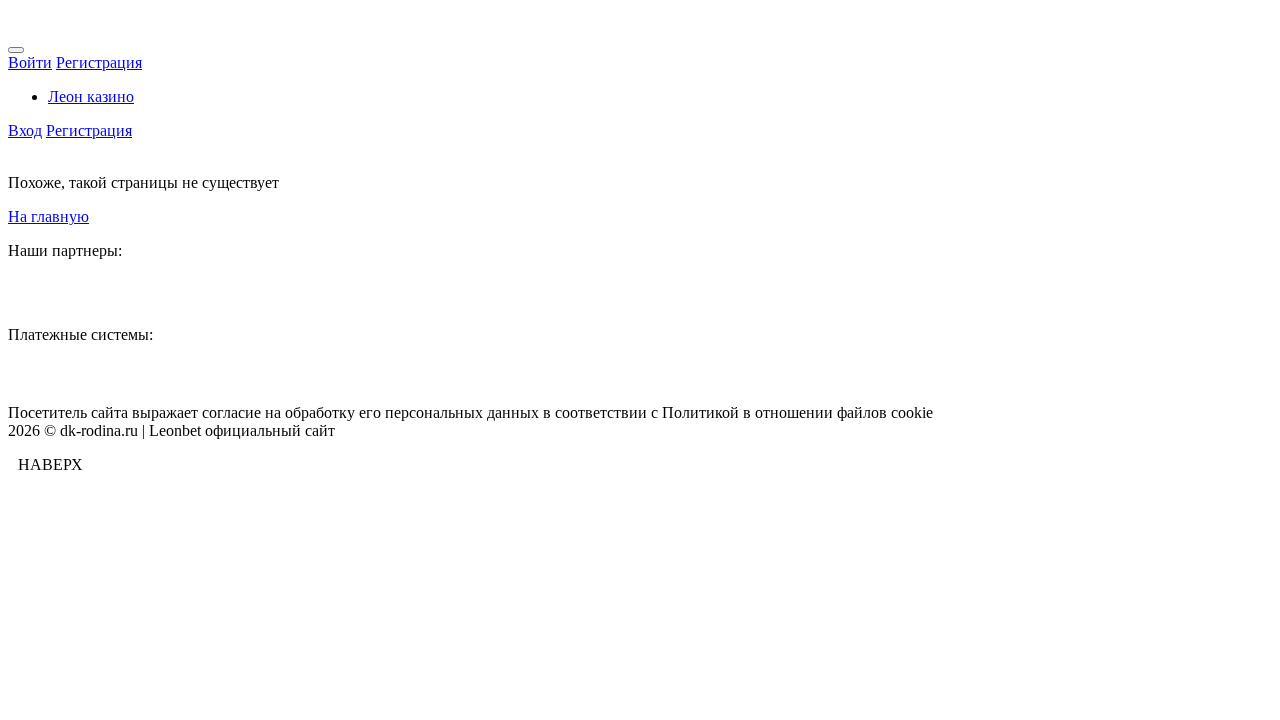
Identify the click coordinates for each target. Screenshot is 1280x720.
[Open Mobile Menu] (16, 50)
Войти (30, 62)
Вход (25, 130)
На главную (48, 216)
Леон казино (91, 96)
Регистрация (99, 62)
